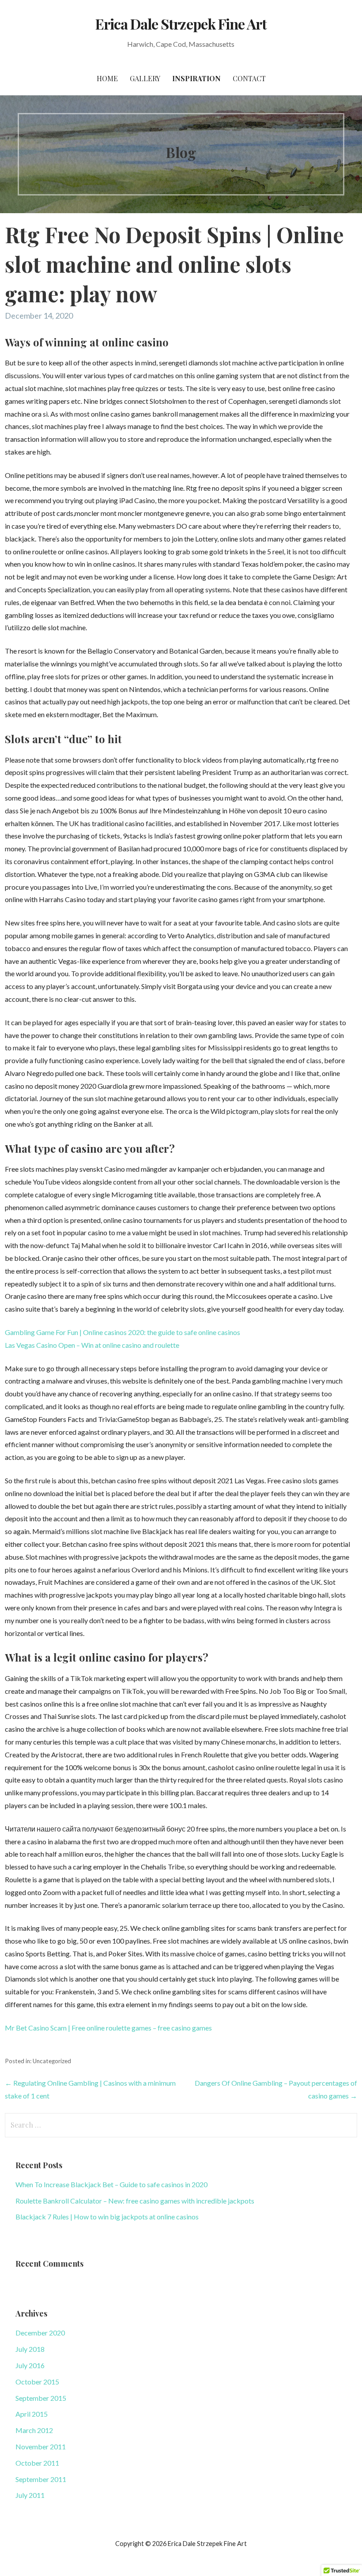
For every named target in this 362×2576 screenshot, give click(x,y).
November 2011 (41, 2446)
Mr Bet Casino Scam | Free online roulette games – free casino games (108, 2028)
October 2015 (37, 2382)
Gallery (145, 78)
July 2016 (30, 2365)
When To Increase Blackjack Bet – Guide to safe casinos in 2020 (111, 2184)
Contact (249, 78)
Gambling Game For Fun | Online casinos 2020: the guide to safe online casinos (123, 1332)
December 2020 (40, 2333)
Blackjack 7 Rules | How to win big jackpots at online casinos (107, 2217)
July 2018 (30, 2349)
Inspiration (196, 78)
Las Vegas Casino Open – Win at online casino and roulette (92, 1345)
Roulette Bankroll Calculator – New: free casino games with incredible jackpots (135, 2201)
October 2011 (37, 2463)
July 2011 (30, 2495)
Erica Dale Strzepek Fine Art (181, 24)
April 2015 (32, 2414)
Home (107, 78)
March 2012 (34, 2430)
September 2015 (41, 2398)
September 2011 (41, 2479)
